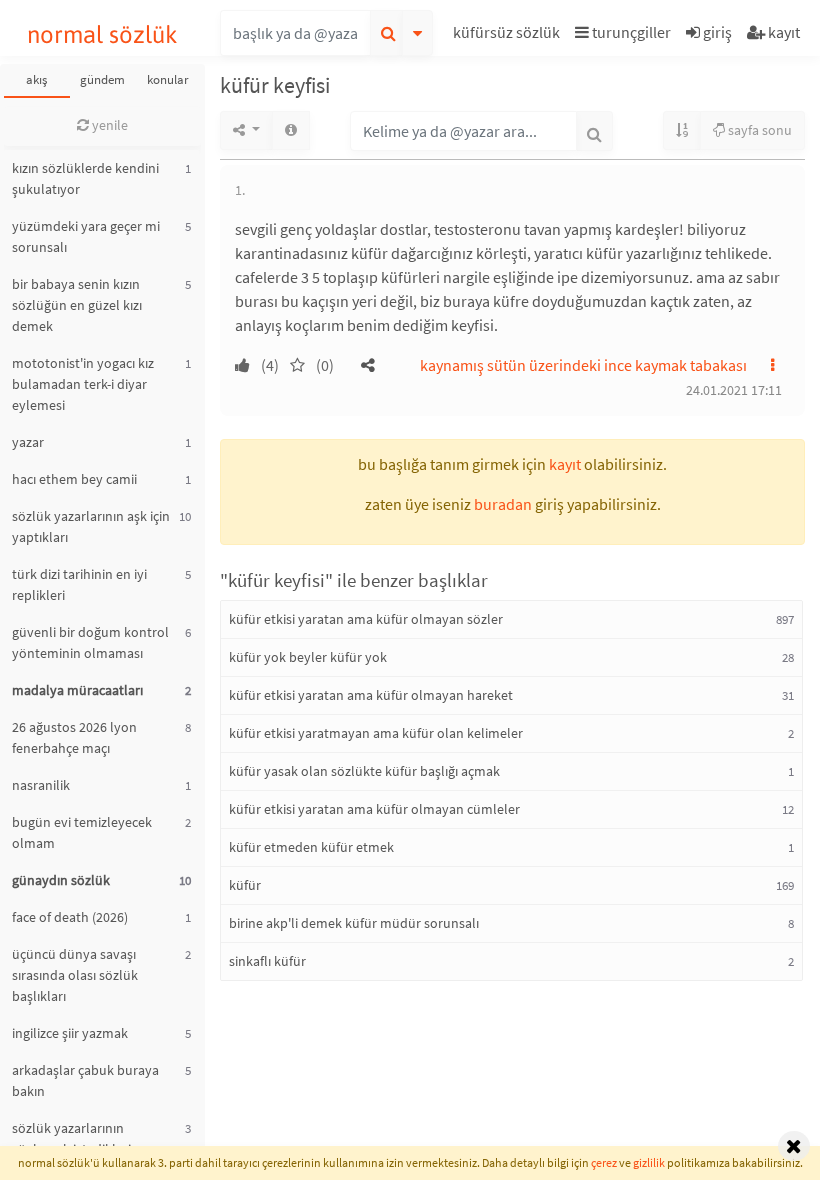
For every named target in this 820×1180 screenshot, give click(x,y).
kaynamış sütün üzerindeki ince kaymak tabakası (583, 365)
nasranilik (41, 785)
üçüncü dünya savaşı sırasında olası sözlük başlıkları (75, 975)
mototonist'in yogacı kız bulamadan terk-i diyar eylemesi (83, 384)
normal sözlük (102, 34)
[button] (509, 35)
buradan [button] (503, 504)
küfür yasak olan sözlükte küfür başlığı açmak (364, 771)
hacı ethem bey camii (74, 479)
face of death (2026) (70, 917)
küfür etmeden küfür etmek (311, 847)
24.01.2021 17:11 (734, 390)
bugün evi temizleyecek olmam (82, 832)
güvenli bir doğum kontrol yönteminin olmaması (90, 642)
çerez (604, 1162)
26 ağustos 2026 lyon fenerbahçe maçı (74, 737)
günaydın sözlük (61, 880)
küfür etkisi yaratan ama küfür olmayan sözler (366, 619)
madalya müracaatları (77, 690)
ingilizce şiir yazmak (70, 1033)
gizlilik (649, 1162)
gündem (102, 79)
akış (36, 79)
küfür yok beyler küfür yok (308, 657)
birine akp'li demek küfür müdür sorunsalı (354, 923)
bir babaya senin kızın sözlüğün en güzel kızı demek (77, 305)
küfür (245, 885)
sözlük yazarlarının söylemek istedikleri (71, 1138)
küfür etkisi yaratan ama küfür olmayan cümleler (374, 809)
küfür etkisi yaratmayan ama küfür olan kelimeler (376, 733)
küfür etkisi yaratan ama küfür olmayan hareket (371, 695)
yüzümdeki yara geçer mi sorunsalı (86, 236)
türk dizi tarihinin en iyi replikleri (79, 584)
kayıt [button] (565, 464)
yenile (108, 125)
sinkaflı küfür (267, 961)
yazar (28, 442)
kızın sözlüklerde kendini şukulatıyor (85, 178)
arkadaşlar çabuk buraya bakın (85, 1080)
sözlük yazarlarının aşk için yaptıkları (91, 526)
